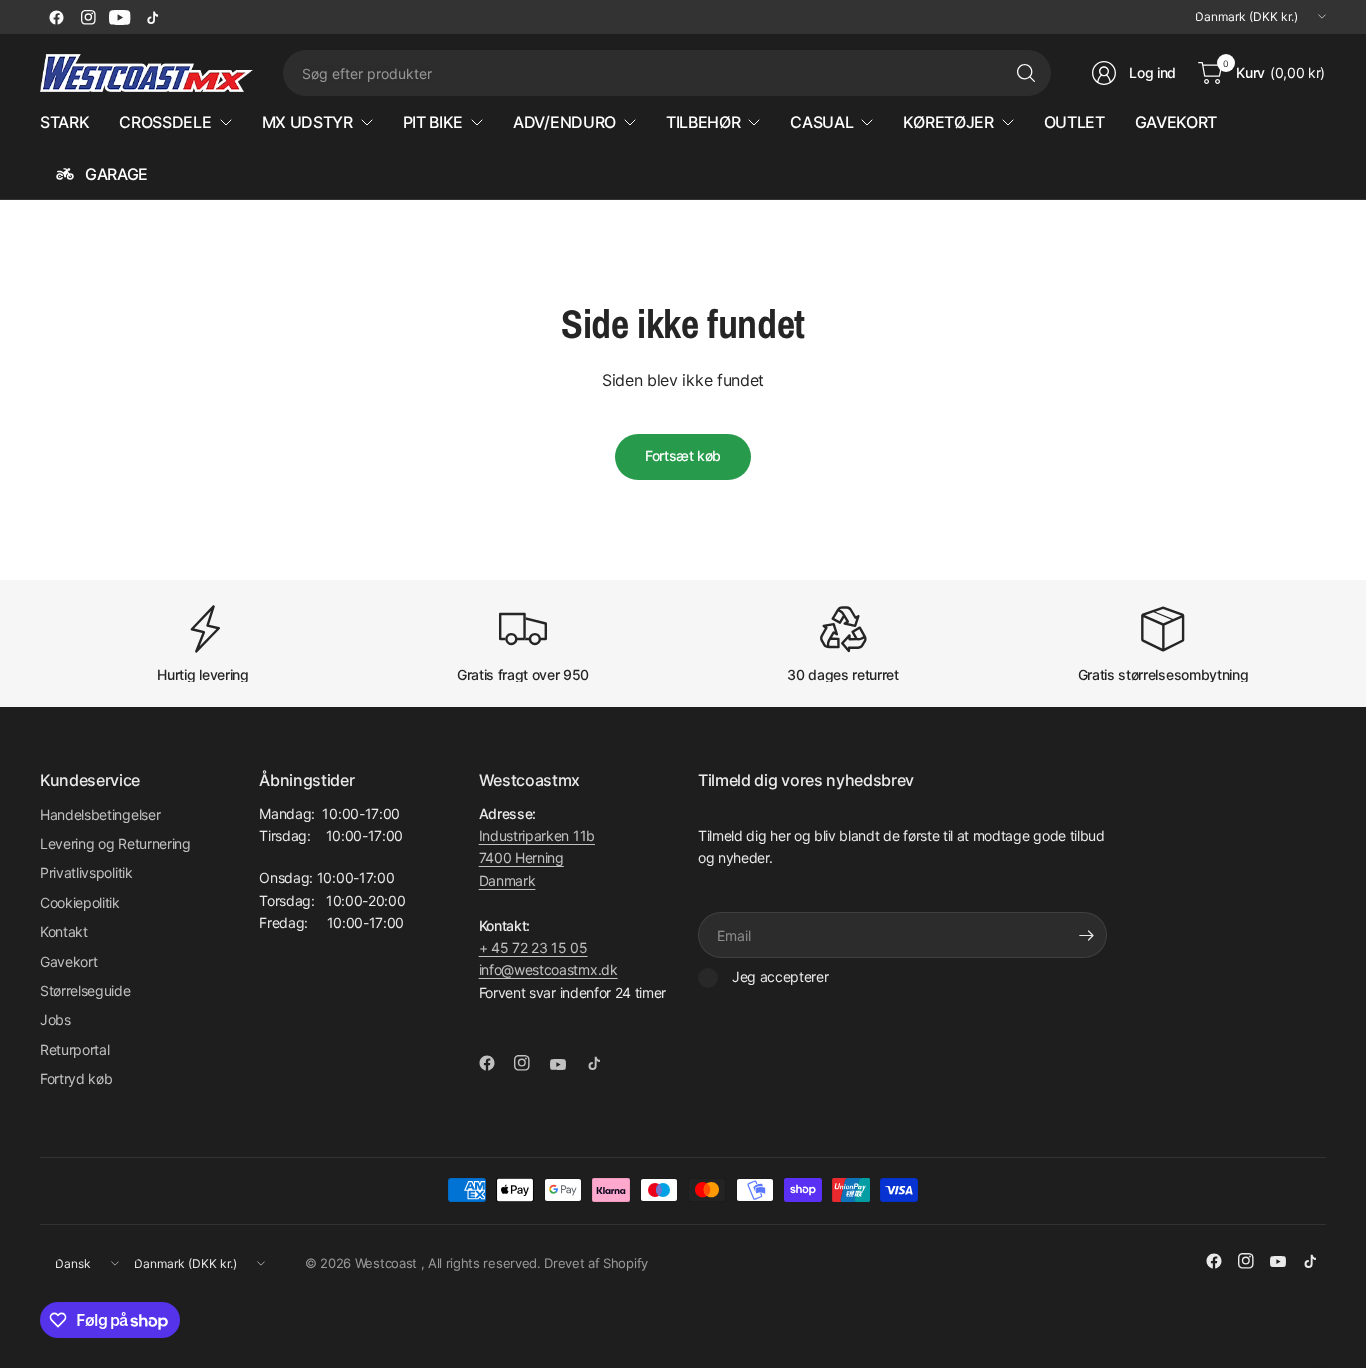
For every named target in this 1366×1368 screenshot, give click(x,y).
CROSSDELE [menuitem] (165, 122)
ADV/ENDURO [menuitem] (564, 122)
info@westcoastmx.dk (548, 969)
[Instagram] (88, 17)
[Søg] (1026, 73)
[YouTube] (120, 17)
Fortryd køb (76, 1078)
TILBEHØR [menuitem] (703, 122)
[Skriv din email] (1087, 935)
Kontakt (64, 931)
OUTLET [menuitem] (1074, 122)
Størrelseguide (85, 990)
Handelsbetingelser (100, 814)
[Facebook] (56, 17)
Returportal (74, 1049)
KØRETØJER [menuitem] (948, 122)
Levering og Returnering (115, 843)
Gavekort (68, 961)
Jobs (55, 1019)
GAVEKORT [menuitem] (1176, 122)
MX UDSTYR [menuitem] (307, 122)
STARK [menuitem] (64, 122)
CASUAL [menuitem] (821, 122)
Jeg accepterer (780, 976)
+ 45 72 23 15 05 (533, 947)
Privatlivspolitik (86, 872)
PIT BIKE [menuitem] (433, 122)
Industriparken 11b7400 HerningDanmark (537, 858)
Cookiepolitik (80, 902)
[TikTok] (152, 17)
